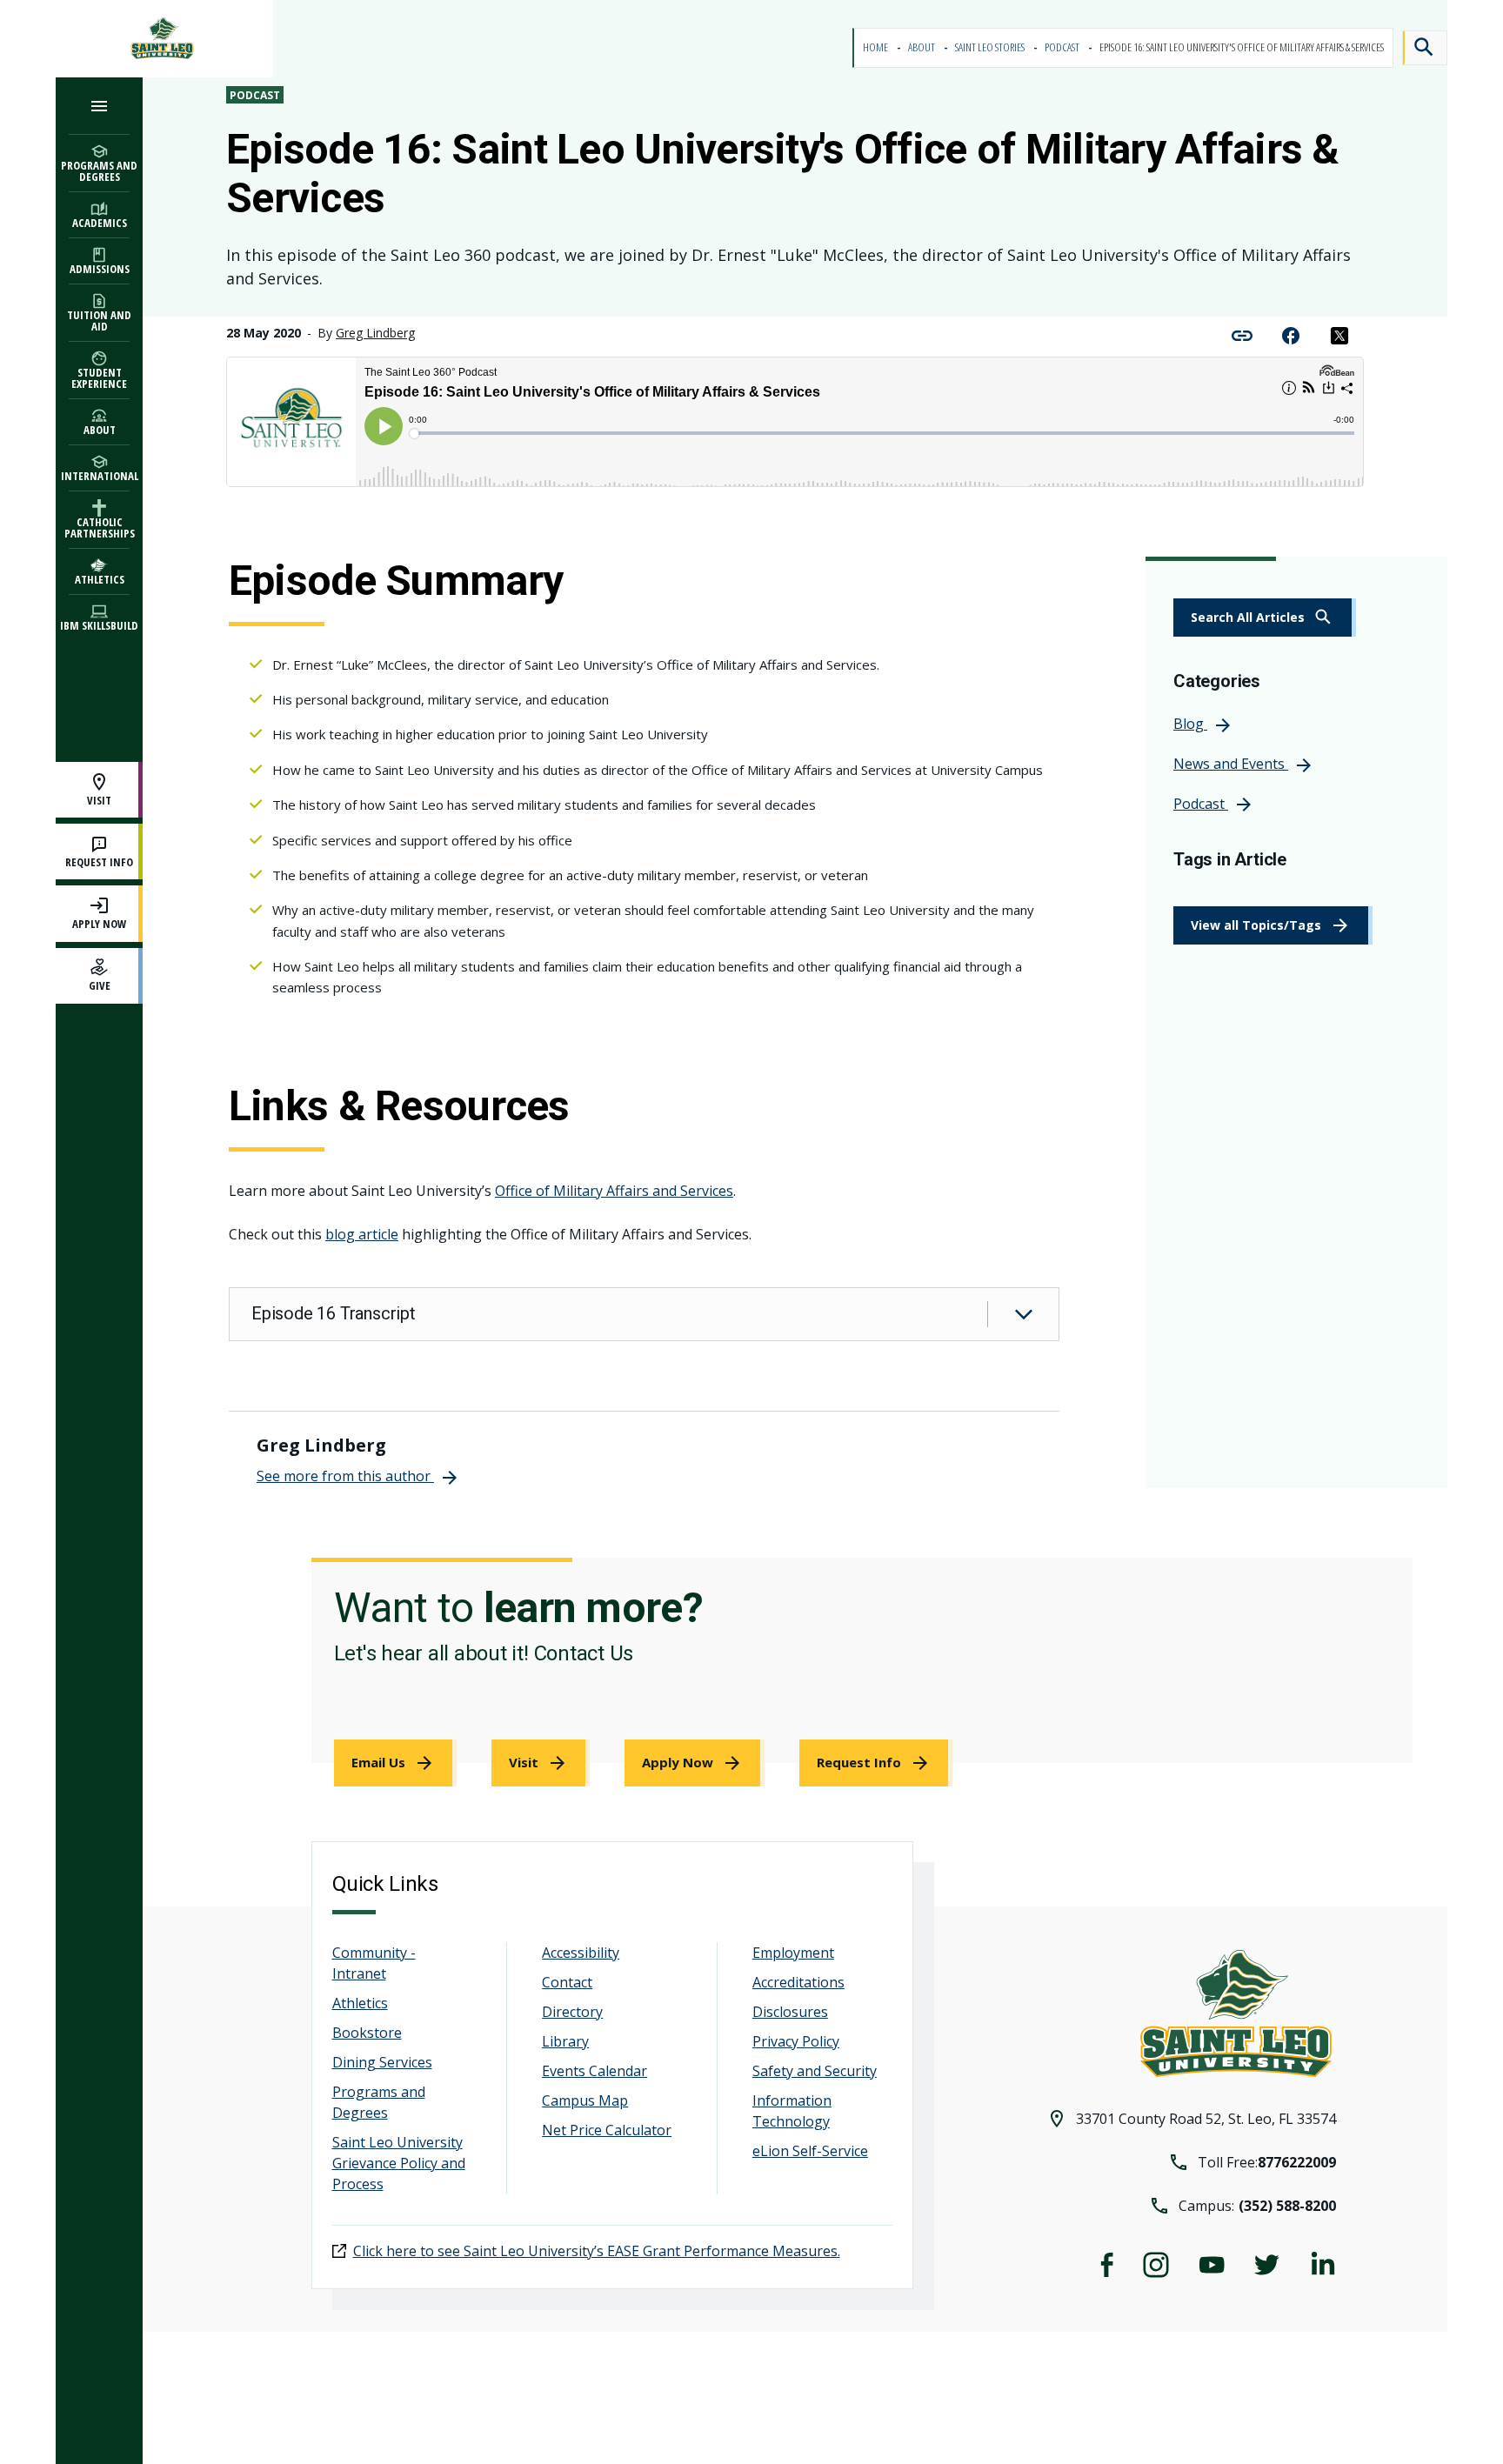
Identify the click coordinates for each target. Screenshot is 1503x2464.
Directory (572, 2012)
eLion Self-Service (810, 2151)
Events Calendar (595, 2071)
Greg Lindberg (375, 333)
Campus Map (585, 2100)
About (922, 47)
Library (565, 2041)
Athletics (360, 2003)
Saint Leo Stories (991, 47)
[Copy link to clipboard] (1242, 334)
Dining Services (382, 2062)
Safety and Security (815, 2071)
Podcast (1063, 47)
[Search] (1425, 48)
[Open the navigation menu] (99, 106)
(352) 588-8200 (1287, 2206)
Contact (567, 1982)
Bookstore (367, 2033)
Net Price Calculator (607, 2130)
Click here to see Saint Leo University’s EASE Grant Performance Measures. (597, 2251)
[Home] (164, 39)
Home (876, 47)
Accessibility (581, 1953)
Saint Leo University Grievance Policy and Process (399, 2163)
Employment (793, 1953)
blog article (362, 1234)
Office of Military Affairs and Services (614, 1191)
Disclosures (790, 2012)
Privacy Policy (796, 2041)
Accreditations (798, 1982)
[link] (1265, 618)
